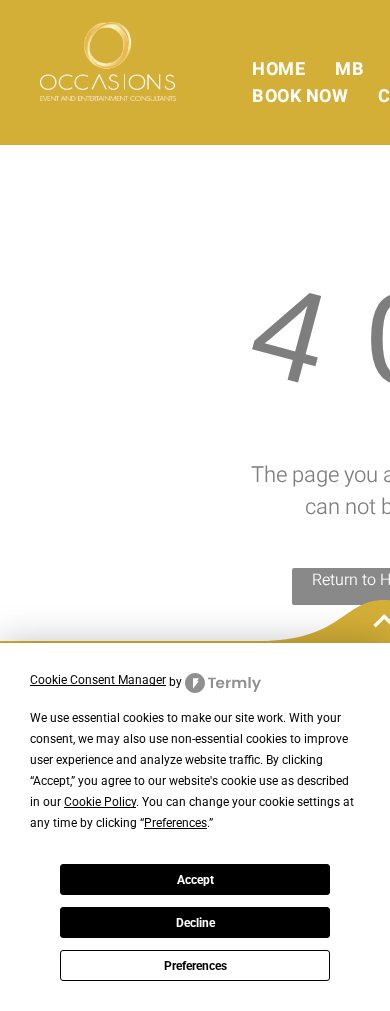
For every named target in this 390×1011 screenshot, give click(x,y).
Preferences (195, 966)
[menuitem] (278, 69)
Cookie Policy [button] (100, 802)
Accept (195, 880)
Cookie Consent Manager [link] (98, 680)
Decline (195, 923)
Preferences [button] (175, 823)
